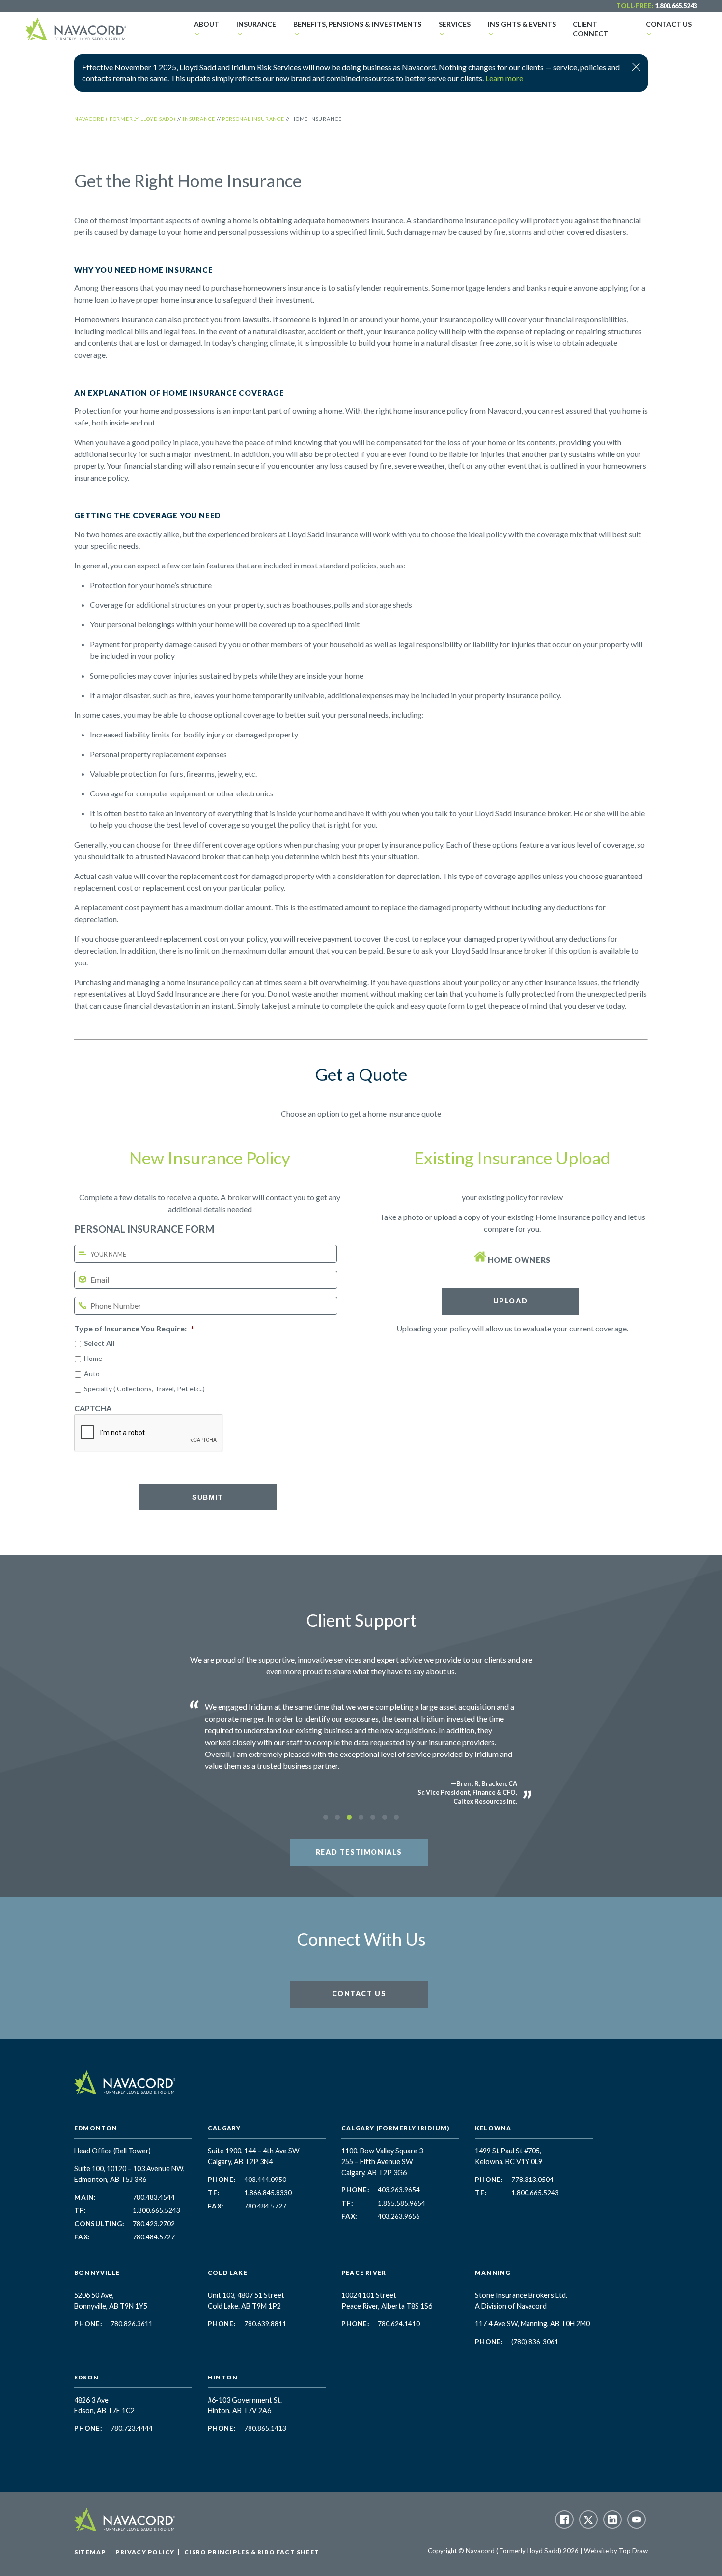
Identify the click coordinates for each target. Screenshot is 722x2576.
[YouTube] (637, 2519)
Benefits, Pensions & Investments (357, 24)
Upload (511, 1301)
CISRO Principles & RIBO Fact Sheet (252, 2552)
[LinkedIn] (612, 2519)
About (207, 24)
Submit (208, 1497)
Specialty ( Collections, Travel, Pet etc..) (144, 1389)
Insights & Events (522, 24)
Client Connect (590, 29)
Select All (99, 1343)
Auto (92, 1373)
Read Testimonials (359, 1852)
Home (93, 1358)
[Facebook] (564, 2519)
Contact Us (669, 24)
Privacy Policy (145, 2552)
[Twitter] (588, 2519)
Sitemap (90, 2552)
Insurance (256, 24)
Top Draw (633, 2551)
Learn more (504, 78)
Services (455, 24)
